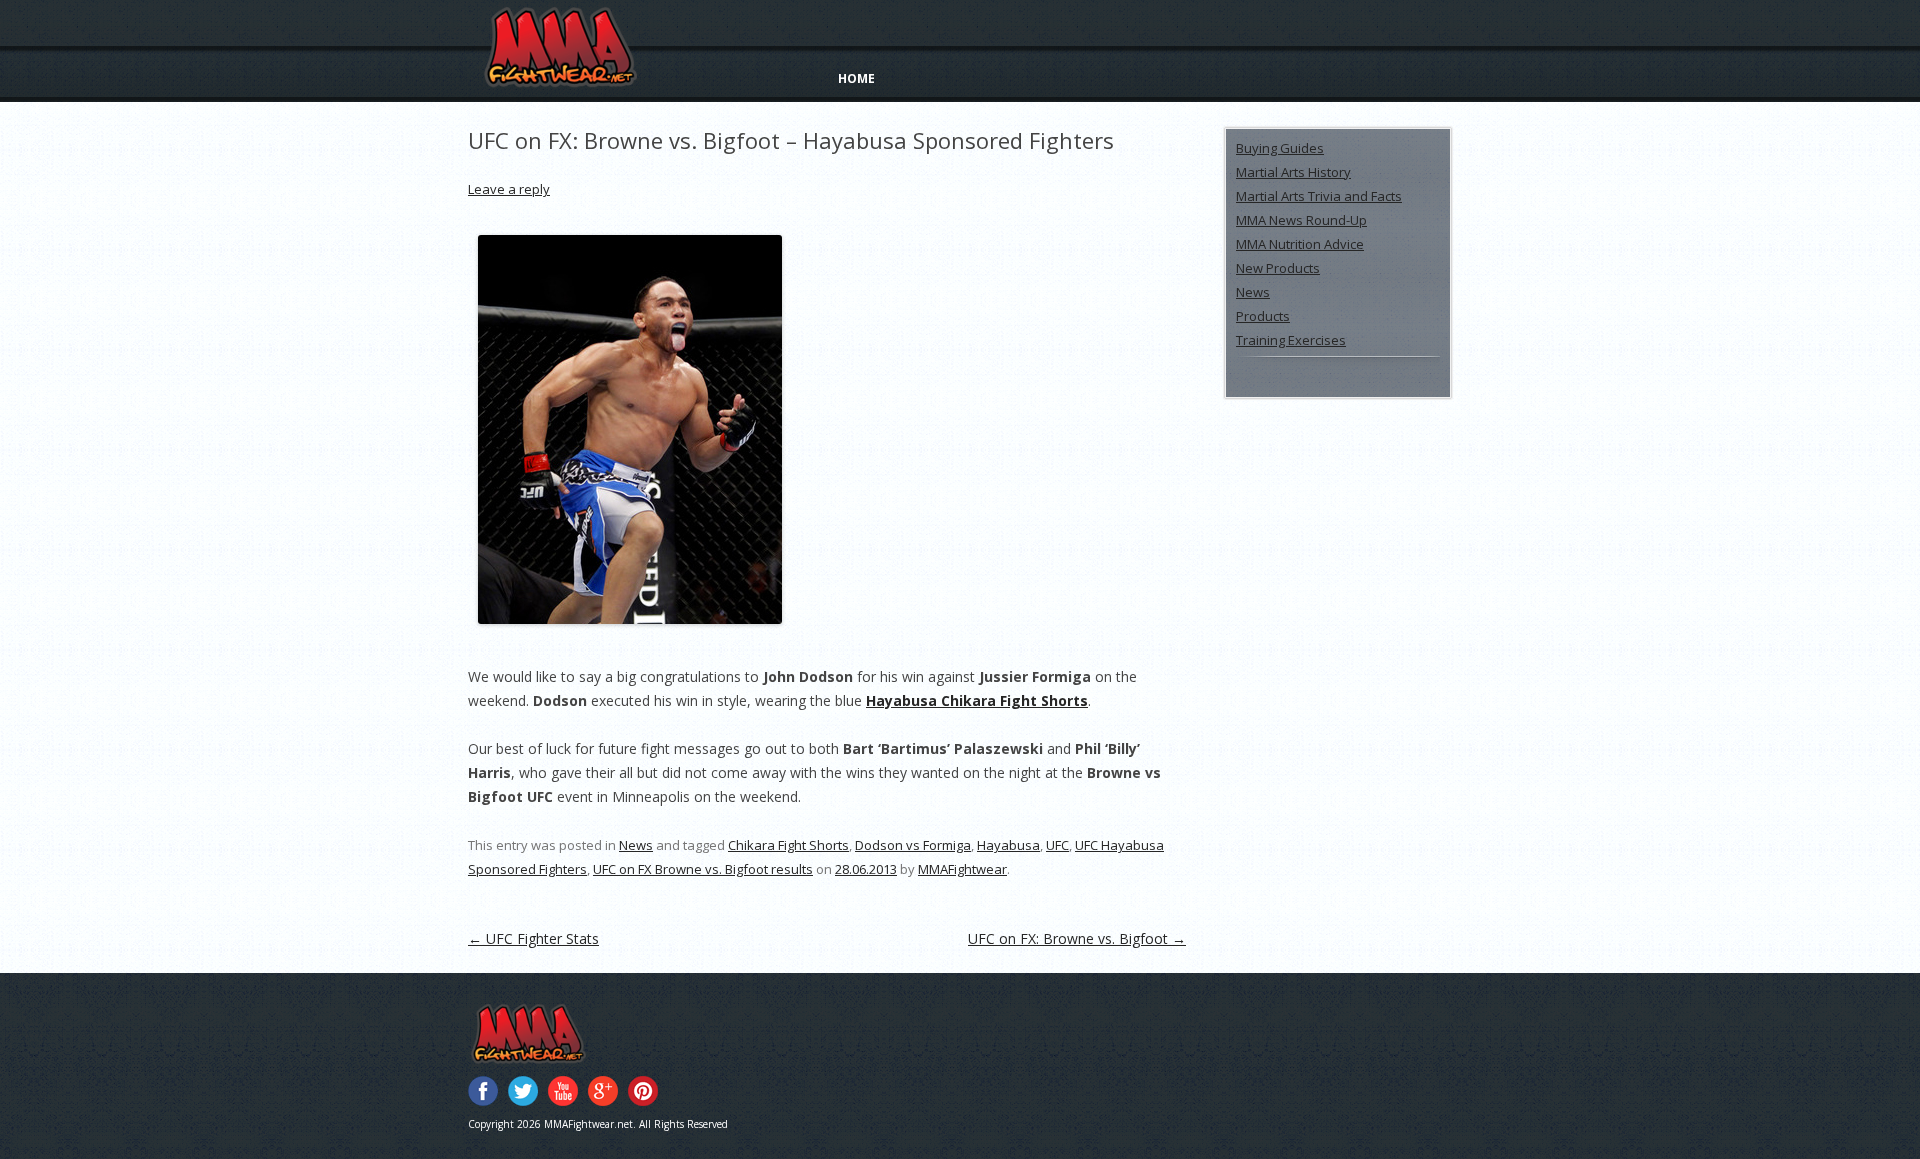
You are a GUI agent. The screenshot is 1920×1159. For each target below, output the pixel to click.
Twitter (523, 1091)
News (636, 845)
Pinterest (643, 1091)
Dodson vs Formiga (913, 845)
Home (856, 78)
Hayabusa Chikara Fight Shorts (977, 700)
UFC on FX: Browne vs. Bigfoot (1077, 938)
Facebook (483, 1091)
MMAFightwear (560, 47)
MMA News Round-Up (1301, 220)
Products (1263, 316)
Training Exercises (1291, 340)
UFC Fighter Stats (533, 938)
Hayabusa (1008, 845)
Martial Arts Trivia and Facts (1319, 196)
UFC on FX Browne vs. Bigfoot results (703, 869)
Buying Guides (1280, 148)
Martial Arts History (1293, 172)
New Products (1278, 268)
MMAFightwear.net (554, 1035)
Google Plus (603, 1091)
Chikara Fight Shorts (788, 845)
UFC (1057, 845)
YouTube (563, 1091)
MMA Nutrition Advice (1300, 244)
